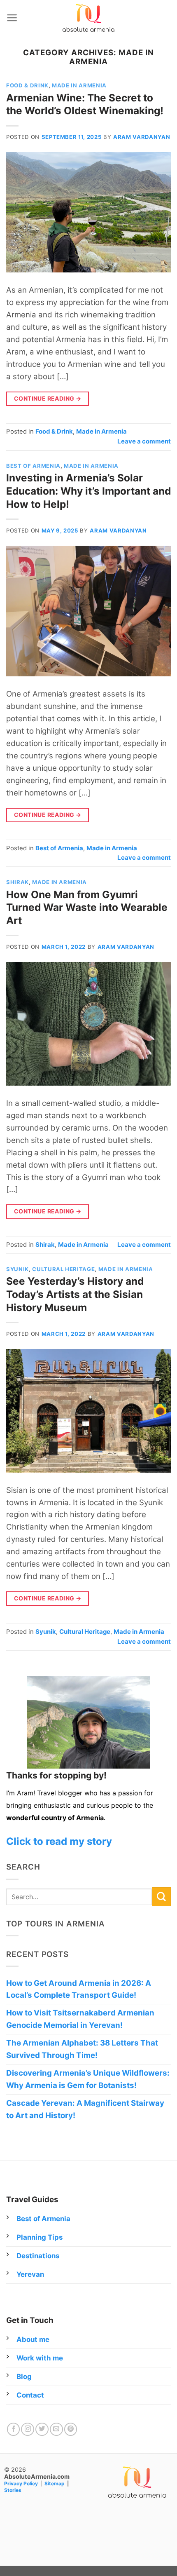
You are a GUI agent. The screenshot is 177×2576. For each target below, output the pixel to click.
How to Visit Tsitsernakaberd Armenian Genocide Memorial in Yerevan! (80, 2019)
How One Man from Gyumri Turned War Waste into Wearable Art (87, 907)
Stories (13, 2490)
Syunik (17, 1269)
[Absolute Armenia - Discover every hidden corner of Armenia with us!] (88, 18)
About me (33, 2339)
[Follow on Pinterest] (71, 2429)
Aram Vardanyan (142, 137)
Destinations (38, 2256)
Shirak (17, 882)
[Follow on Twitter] (42, 2429)
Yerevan (30, 2274)
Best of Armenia (33, 466)
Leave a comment (144, 441)
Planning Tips (40, 2237)
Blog (24, 2377)
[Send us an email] (56, 2429)
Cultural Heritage (63, 1269)
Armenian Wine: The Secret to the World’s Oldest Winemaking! (85, 104)
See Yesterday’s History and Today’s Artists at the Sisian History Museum (75, 1294)
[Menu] (12, 18)
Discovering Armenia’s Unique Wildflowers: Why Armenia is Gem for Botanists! (88, 2079)
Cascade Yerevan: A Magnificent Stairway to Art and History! (85, 2109)
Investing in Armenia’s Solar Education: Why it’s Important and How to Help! (88, 491)
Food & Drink (27, 85)
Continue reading (48, 398)
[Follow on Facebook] (14, 2429)
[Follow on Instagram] (28, 2429)
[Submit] (161, 1897)
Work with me (40, 2358)
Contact (30, 2395)
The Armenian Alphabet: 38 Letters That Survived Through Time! (82, 2049)
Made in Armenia (79, 85)
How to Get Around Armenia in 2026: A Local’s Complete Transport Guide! (79, 1989)
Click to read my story (59, 1841)
